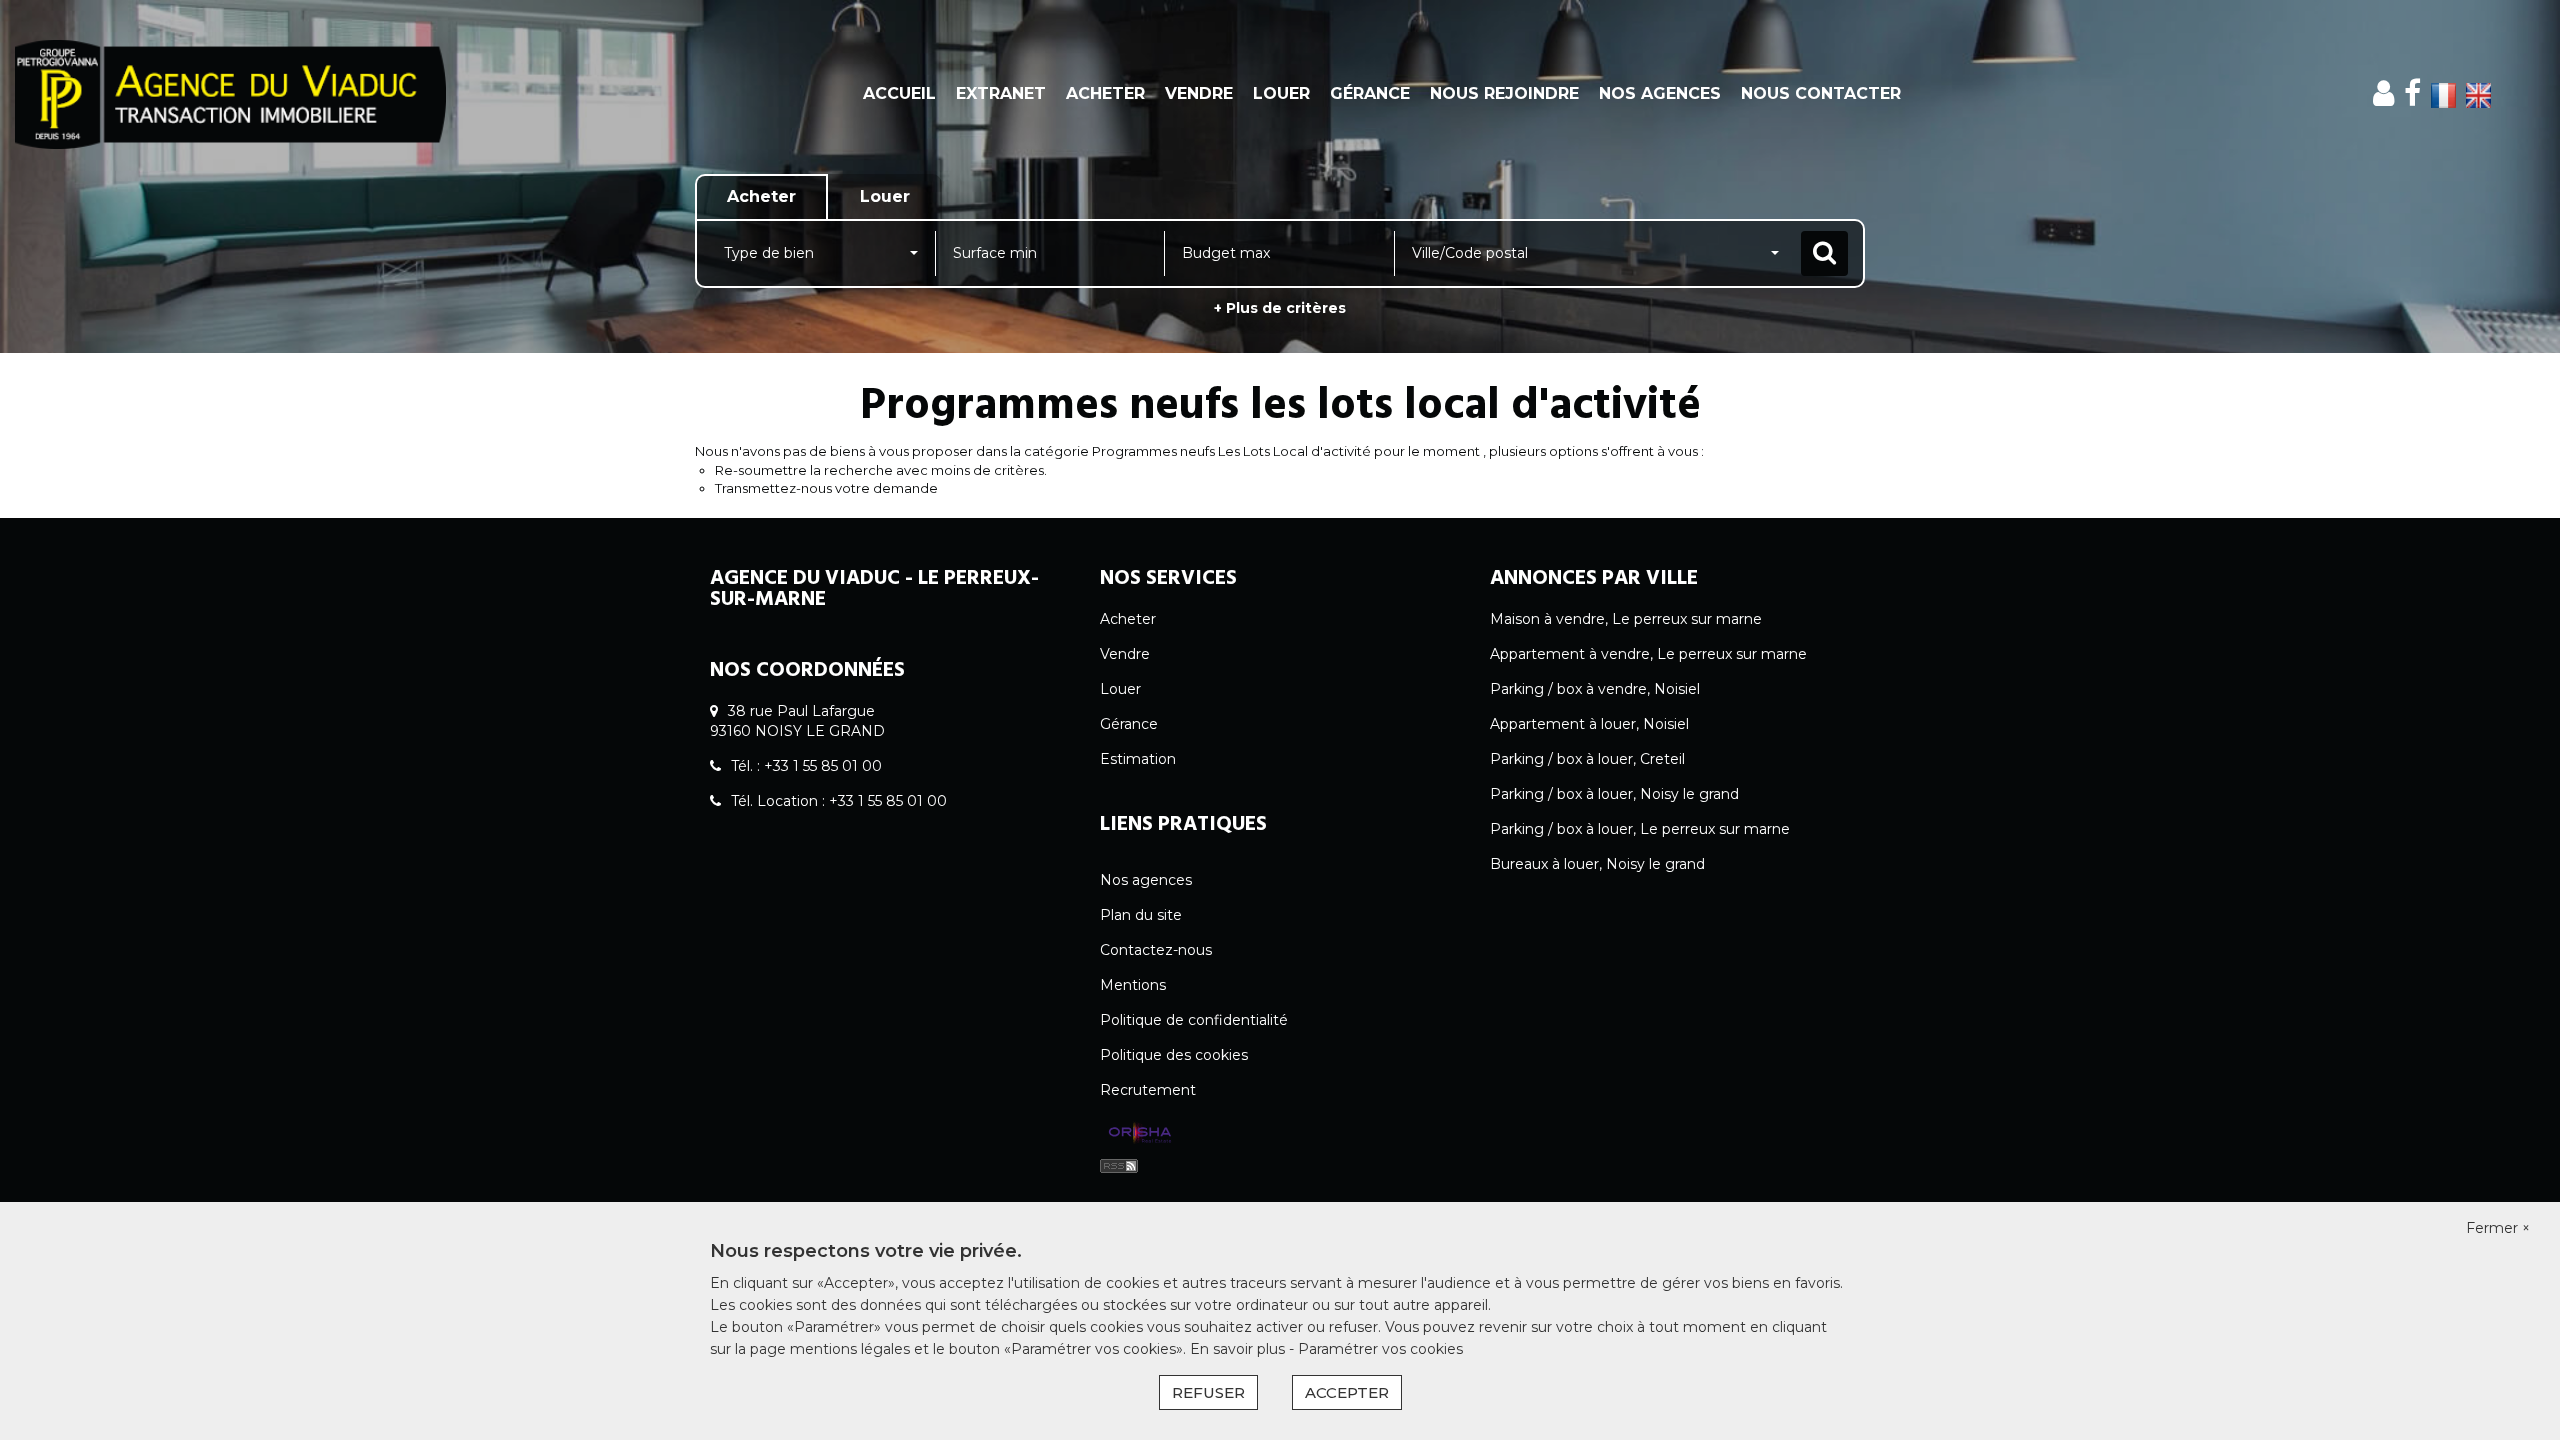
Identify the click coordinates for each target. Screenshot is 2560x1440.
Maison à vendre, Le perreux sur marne (1626, 619)
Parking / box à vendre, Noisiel (1595, 689)
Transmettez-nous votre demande (826, 488)
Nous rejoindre (1504, 93)
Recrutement (1148, 1090)
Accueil (899, 93)
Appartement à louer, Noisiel (1589, 724)
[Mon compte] (2383, 93)
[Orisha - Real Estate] (1140, 1133)
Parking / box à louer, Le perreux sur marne (1640, 829)
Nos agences (1660, 93)
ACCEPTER (1347, 1392)
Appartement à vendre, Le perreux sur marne (1648, 654)
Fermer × (2498, 1228)
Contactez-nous (1156, 950)
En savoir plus (1239, 1349)
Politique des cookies (1174, 1055)
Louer (1281, 93)
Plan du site (1141, 915)
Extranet (1001, 93)
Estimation (1138, 759)
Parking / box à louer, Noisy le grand (1614, 794)
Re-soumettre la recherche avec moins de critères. (881, 470)
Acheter (1105, 93)
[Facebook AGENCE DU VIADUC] (2412, 93)
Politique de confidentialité (1194, 1020)
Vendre (1199, 93)
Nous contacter (1821, 93)
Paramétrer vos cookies (1380, 1349)
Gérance (1370, 93)
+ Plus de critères (1280, 308)
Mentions (1133, 985)
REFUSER (1208, 1392)
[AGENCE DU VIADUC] (230, 94)
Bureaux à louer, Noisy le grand (1597, 864)
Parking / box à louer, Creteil (1587, 759)
